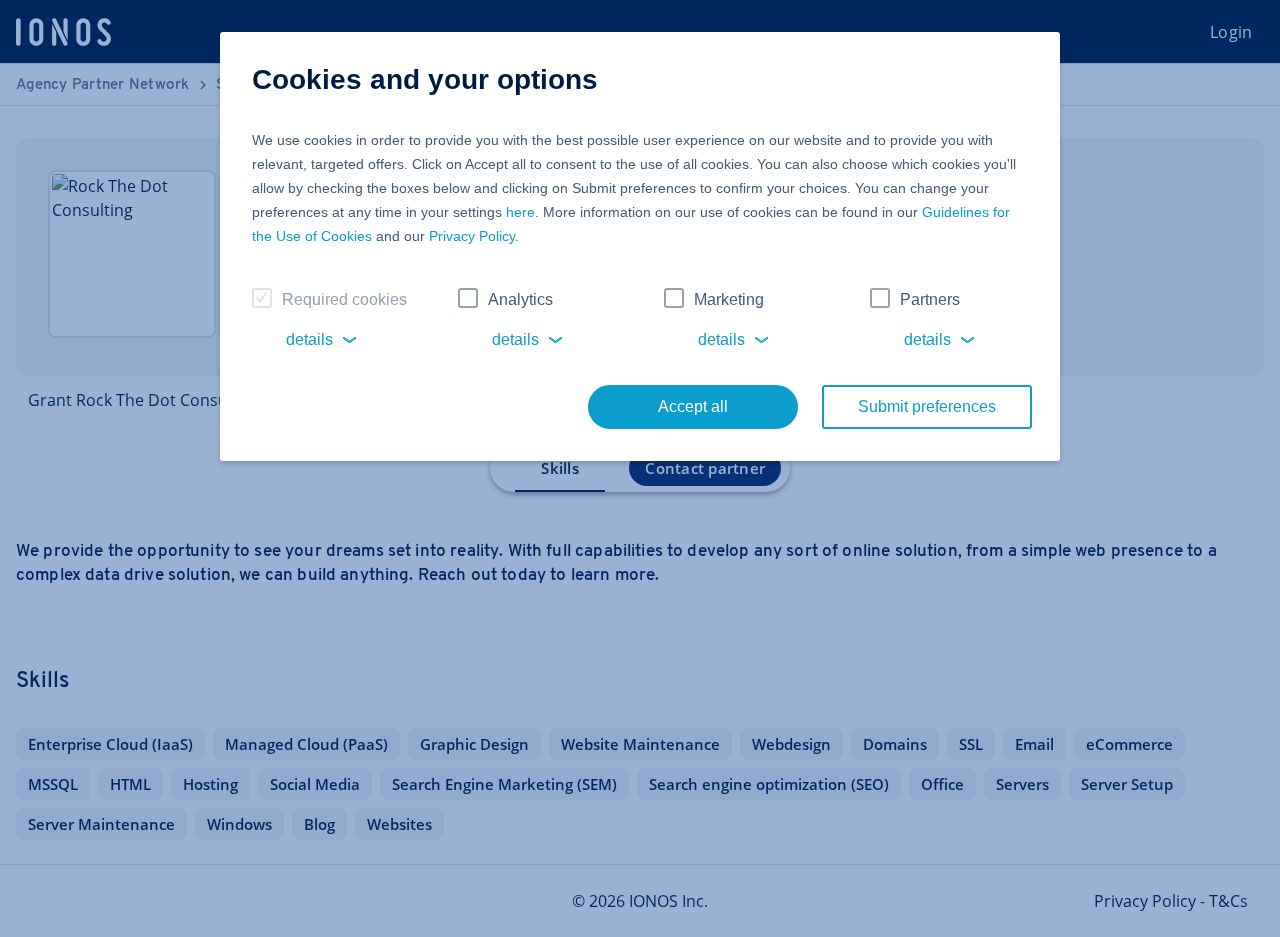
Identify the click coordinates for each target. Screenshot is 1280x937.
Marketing (729, 299)
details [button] (309, 339)
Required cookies (344, 299)
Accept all (693, 406)
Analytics (520, 299)
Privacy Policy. (474, 236)
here (520, 212)
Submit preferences (927, 406)
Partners (930, 299)
